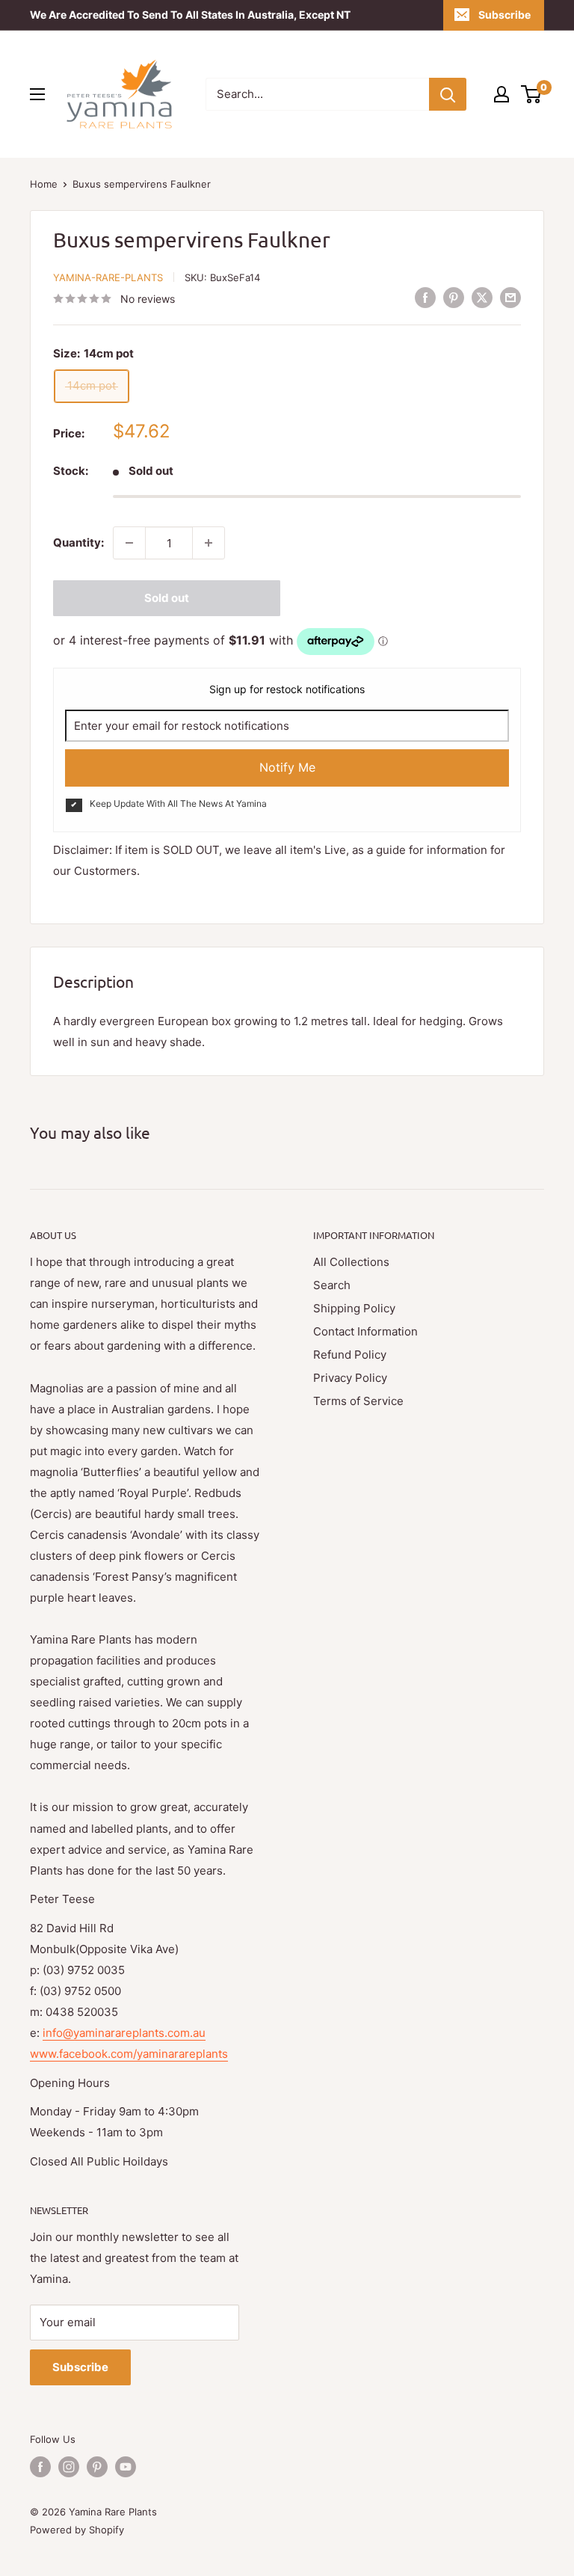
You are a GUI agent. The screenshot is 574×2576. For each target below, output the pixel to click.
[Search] (448, 94)
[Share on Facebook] (425, 297)
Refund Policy (350, 1355)
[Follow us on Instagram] (69, 2467)
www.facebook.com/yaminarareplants (129, 2054)
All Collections (351, 1262)
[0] (532, 94)
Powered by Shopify (77, 2530)
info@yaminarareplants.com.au (124, 2033)
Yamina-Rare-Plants (108, 277)
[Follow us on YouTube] (126, 2467)
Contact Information (365, 1331)
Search (332, 1285)
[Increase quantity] (209, 543)
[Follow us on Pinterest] (97, 2467)
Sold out (167, 598)
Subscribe (504, 15)
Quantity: (78, 542)
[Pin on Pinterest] (454, 297)
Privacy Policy (350, 1378)
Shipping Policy (354, 1308)
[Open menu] (37, 94)
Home (44, 184)
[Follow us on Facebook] (40, 2467)
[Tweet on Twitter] (482, 297)
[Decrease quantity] (129, 543)
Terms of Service (358, 1401)
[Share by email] (510, 297)
